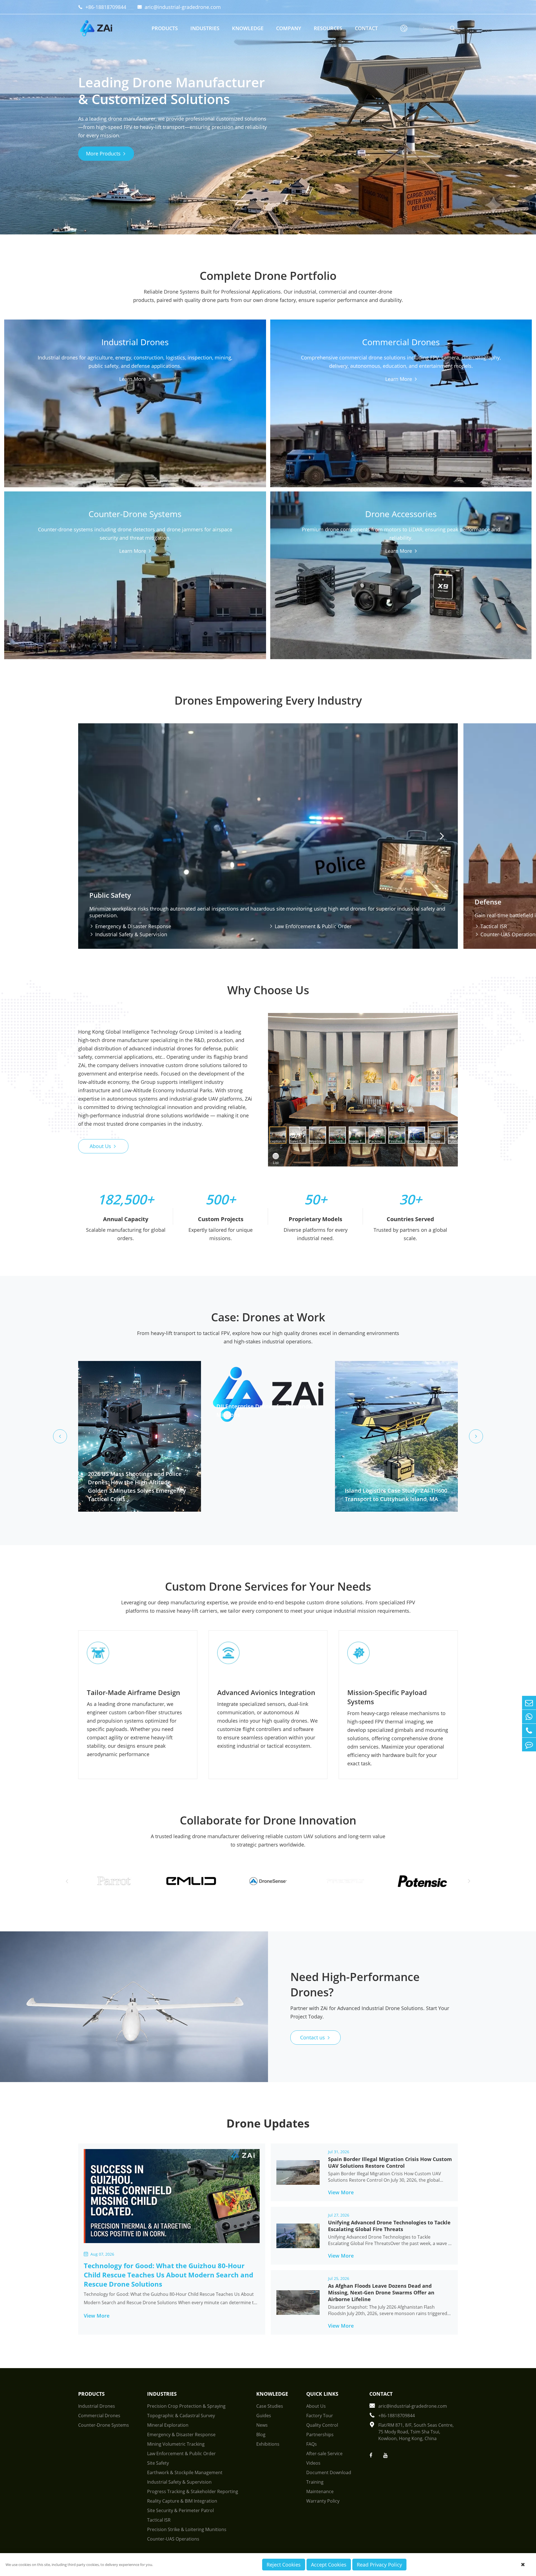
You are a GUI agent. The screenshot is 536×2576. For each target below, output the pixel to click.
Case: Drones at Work (268, 1317)
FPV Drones (463, 410)
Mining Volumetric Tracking (176, 2444)
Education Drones (386, 420)
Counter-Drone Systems (135, 560)
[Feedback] (529, 1745)
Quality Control (322, 2425)
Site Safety (158, 2463)
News (262, 2425)
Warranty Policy (323, 2501)
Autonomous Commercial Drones (403, 410)
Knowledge (248, 28)
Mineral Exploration (168, 2425)
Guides (264, 2416)
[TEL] (529, 1731)
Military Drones (34, 440)
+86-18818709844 (102, 7)
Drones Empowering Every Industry (268, 700)
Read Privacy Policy (379, 2565)
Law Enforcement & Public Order (310, 926)
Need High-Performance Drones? (355, 1984)
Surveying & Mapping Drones (215, 410)
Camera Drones (467, 420)
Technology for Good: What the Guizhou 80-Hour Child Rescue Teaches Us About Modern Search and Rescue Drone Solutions (168, 2275)
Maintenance (320, 2491)
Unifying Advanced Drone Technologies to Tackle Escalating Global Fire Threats (389, 2226)
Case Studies (270, 2406)
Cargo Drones (32, 390)
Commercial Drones (401, 376)
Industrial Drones (135, 356)
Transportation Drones (125, 400)
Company (289, 28)
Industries (205, 28)
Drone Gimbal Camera (307, 580)
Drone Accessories (401, 560)
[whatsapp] (529, 1717)
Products (165, 28)
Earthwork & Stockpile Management (185, 2472)
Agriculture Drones (121, 430)
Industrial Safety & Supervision (128, 934)
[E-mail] (529, 1703)
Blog (261, 2435)
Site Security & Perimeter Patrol (180, 2510)
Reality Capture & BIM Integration (182, 2501)
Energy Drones (117, 420)
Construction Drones (123, 410)
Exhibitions (268, 2444)
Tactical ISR (159, 2520)
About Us (103, 1146)
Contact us (315, 2037)
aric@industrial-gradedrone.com (179, 7)
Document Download (329, 2472)
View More (100, 2316)
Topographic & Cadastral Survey (181, 2416)
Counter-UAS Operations (173, 2539)
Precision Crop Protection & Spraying (186, 2406)
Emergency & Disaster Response (130, 926)
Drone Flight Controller (391, 580)
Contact (366, 28)
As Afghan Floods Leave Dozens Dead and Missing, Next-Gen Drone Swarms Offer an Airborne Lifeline (381, 2292)
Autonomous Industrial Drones (50, 400)
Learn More (133, 453)
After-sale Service (324, 2453)
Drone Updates (268, 2123)
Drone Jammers (118, 580)
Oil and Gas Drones (38, 420)
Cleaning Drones (202, 400)
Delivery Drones (301, 410)
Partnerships (320, 2435)
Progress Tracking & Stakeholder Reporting (193, 2491)
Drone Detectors (35, 580)
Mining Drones (33, 410)
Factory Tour (320, 2416)
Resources (328, 28)
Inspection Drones (204, 390)
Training (315, 2482)
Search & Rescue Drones (210, 420)
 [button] (442, 836)
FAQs (312, 2444)
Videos (313, 2463)
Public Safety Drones (123, 390)
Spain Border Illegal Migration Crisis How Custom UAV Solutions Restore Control (390, 2162)
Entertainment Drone (306, 420)
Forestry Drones (35, 430)
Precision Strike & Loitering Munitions (187, 2529)
